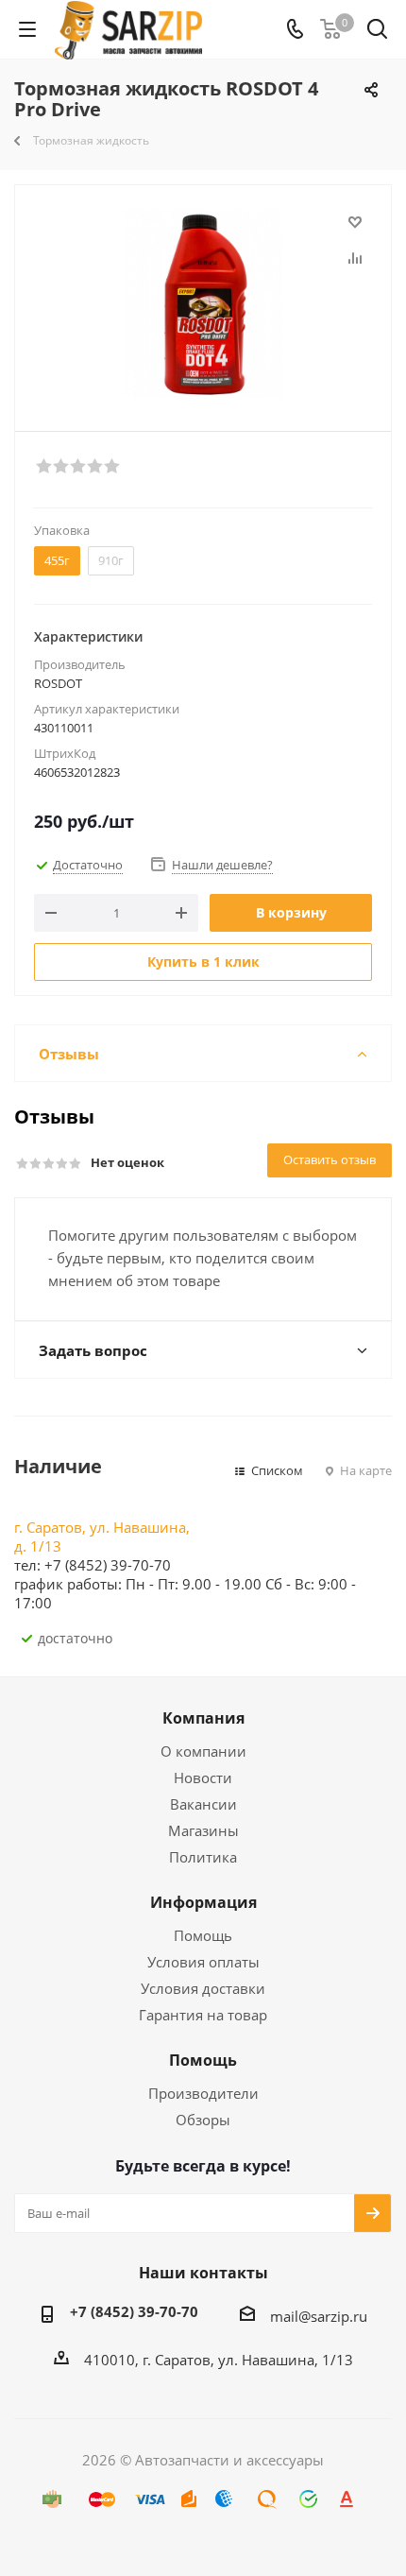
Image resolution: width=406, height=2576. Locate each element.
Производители (203, 2093)
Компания (203, 1718)
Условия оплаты (203, 1962)
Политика (203, 1857)
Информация (203, 1902)
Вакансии (203, 1804)
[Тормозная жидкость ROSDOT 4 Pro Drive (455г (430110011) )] (203, 304)
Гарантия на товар (203, 2015)
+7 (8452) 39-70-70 (134, 2311)
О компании (203, 1751)
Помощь (203, 1935)
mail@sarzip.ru (319, 2316)
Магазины (203, 1830)
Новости (203, 1777)
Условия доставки (203, 1988)
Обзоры (203, 2120)
